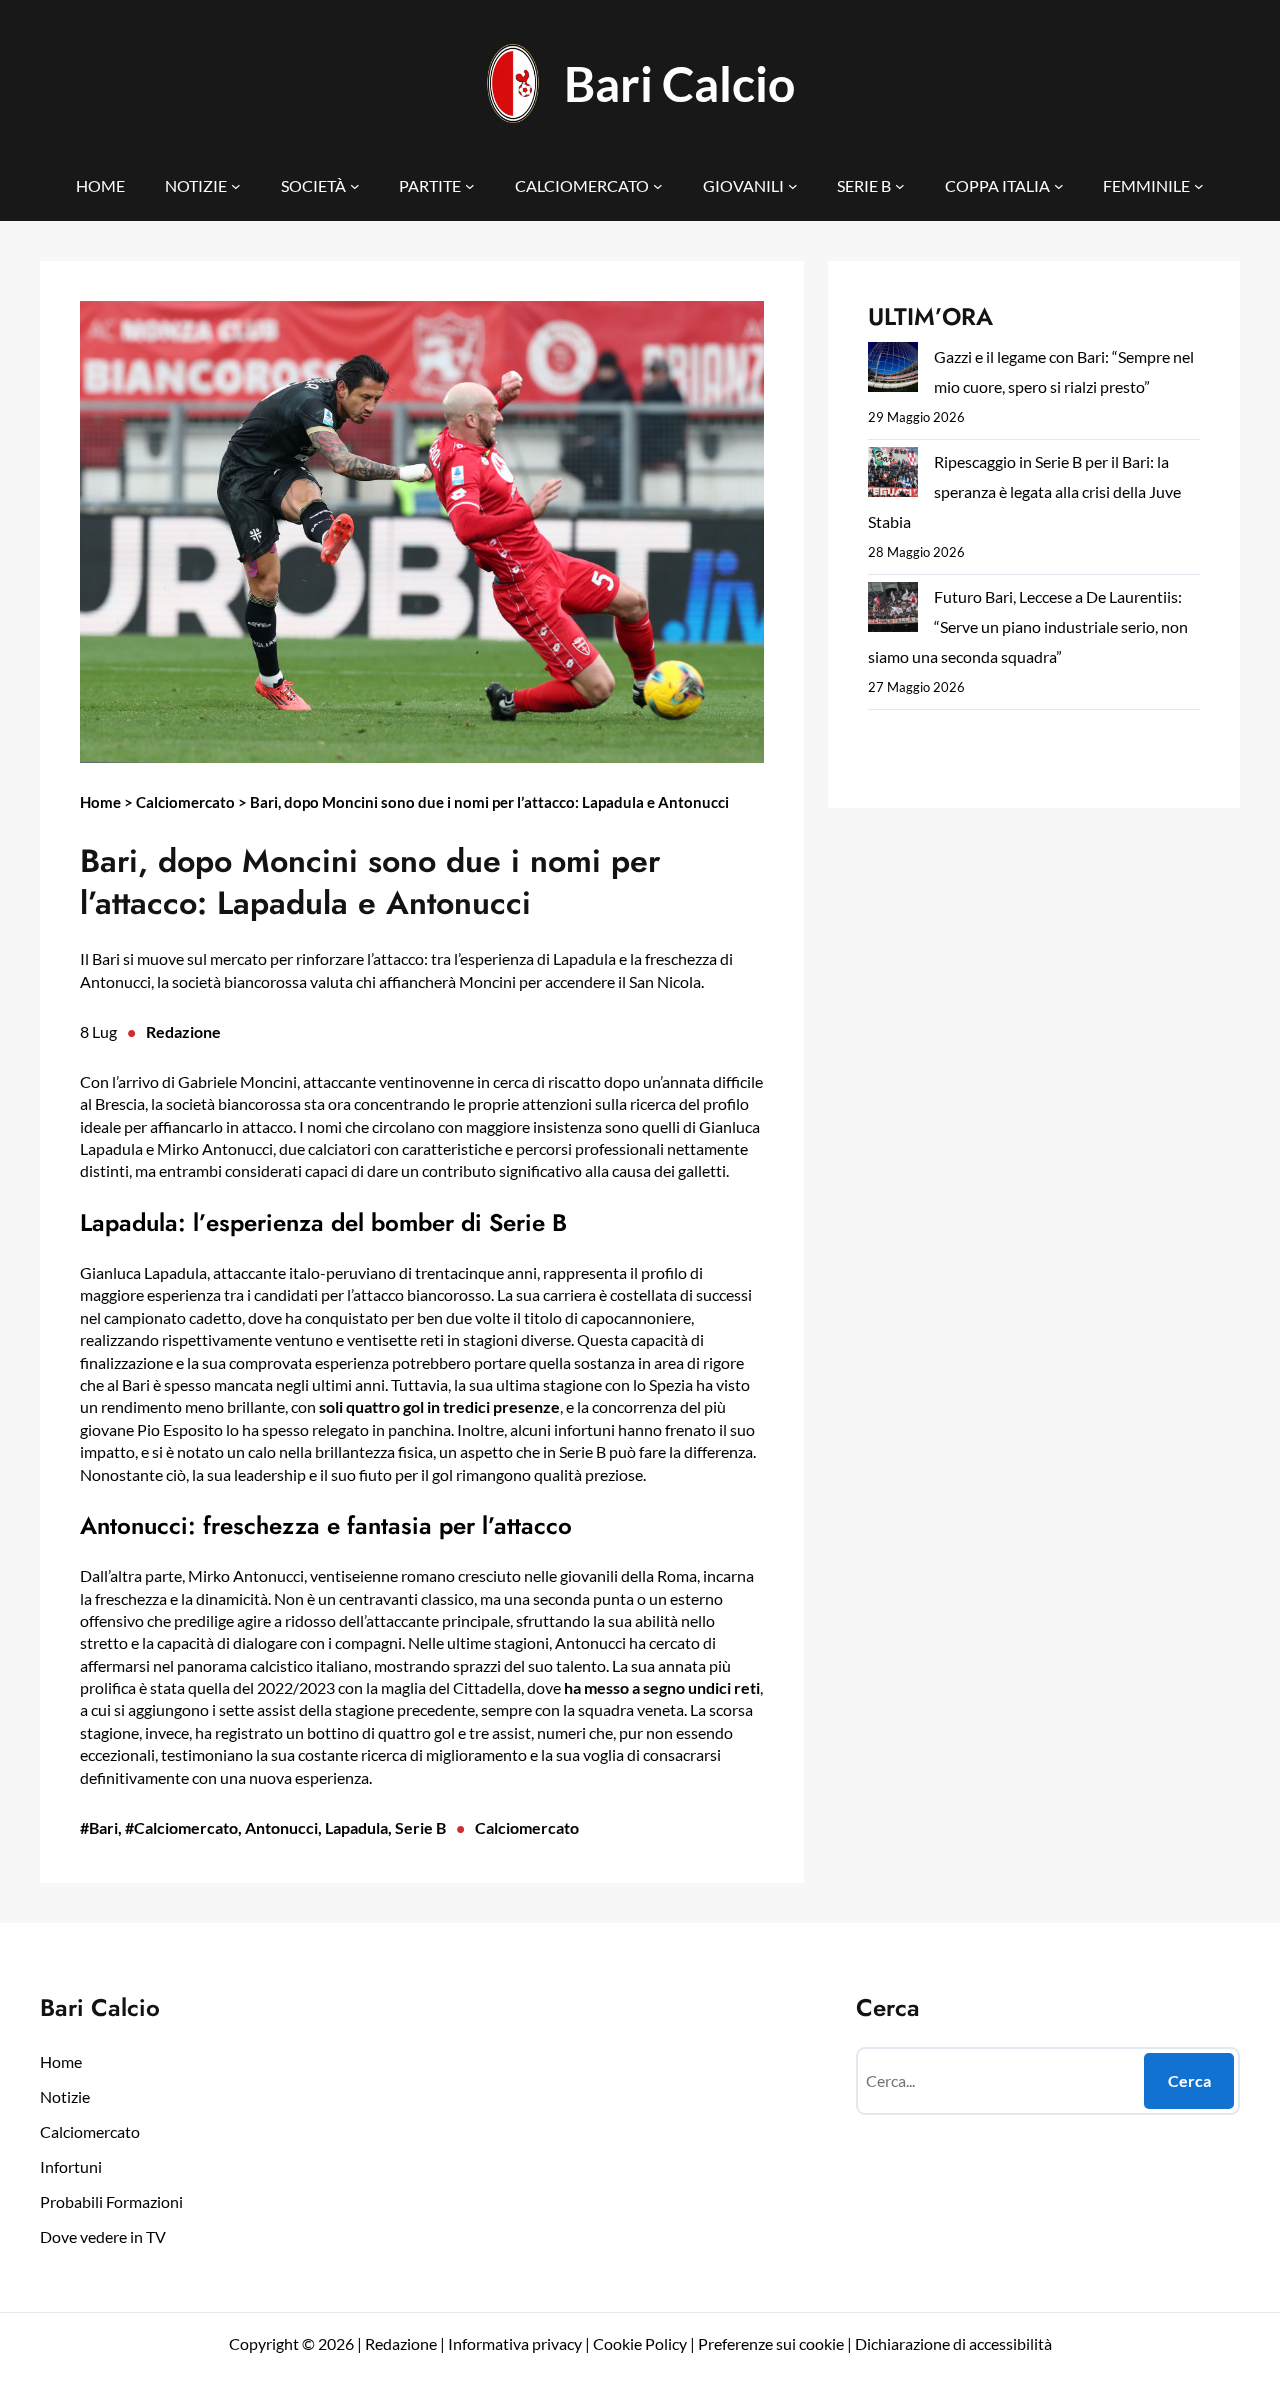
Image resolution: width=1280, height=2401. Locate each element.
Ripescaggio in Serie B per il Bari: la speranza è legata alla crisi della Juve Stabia (1024, 491)
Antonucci (281, 1827)
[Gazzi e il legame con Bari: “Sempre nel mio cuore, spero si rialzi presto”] (893, 371)
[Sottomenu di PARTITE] (470, 186)
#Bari (99, 1827)
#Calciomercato (181, 1827)
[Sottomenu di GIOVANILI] (793, 186)
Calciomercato (185, 802)
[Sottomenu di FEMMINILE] (1199, 186)
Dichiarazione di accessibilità (953, 2343)
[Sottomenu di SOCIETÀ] (355, 186)
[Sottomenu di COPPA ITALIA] (1059, 186)
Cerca (1189, 2080)
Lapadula (356, 1827)
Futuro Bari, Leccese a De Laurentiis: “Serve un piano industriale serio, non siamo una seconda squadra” (1028, 626)
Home (100, 802)
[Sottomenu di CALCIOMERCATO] (658, 186)
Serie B (420, 1827)
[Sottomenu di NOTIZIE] (236, 186)
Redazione (183, 1031)
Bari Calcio (679, 83)
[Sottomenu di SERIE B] (900, 186)
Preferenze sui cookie (771, 2343)
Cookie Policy (640, 2343)
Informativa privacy (513, 2343)
